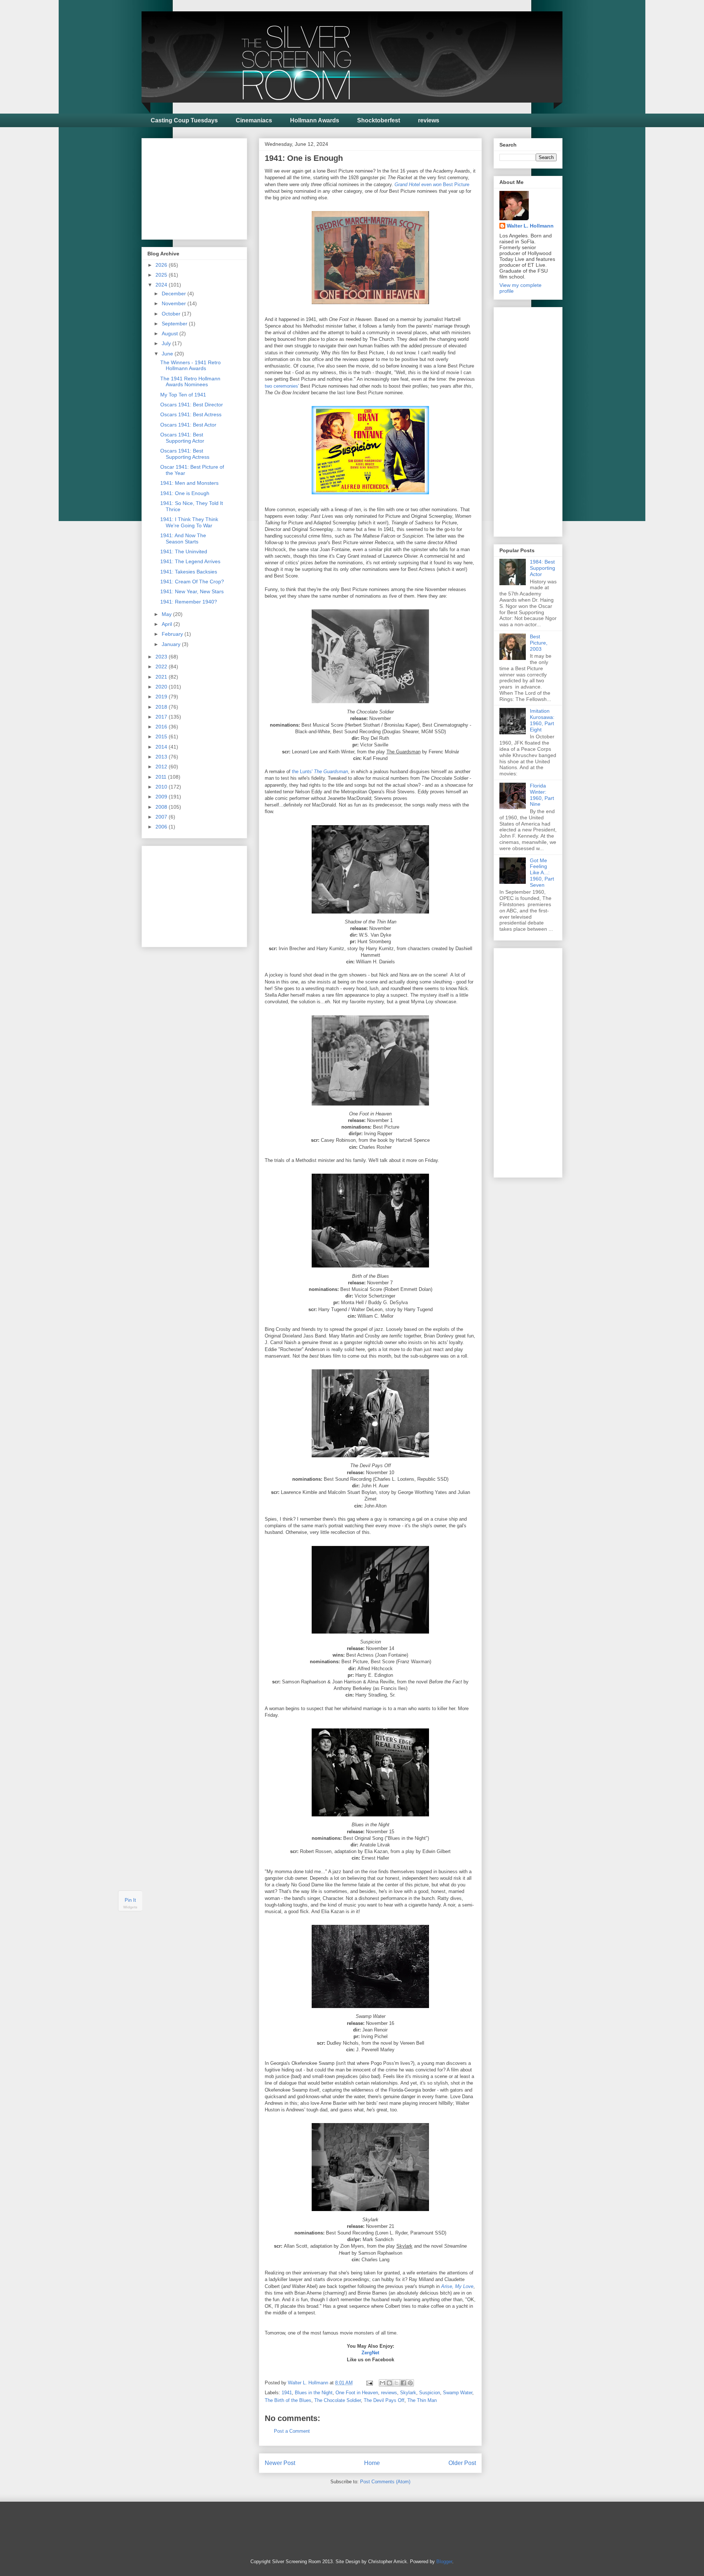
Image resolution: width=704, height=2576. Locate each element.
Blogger (444, 2562)
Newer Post (280, 2463)
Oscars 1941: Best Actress (191, 414)
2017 (162, 717)
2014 (162, 747)
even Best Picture (432, 184)
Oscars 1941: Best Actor (188, 425)
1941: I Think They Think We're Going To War (189, 522)
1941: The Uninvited (184, 551)
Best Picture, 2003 (539, 643)
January (172, 644)
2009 (162, 797)
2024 (162, 285)
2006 (162, 827)
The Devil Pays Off (384, 2400)
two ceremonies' (282, 386)
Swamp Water (458, 2393)
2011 (162, 777)
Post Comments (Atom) (385, 2482)
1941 (287, 2393)
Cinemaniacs (254, 120)
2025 (162, 275)
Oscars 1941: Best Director (192, 405)
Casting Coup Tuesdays (184, 120)
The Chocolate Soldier (338, 2400)
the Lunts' (320, 772)
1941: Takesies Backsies (189, 572)
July (167, 343)
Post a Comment (292, 2431)
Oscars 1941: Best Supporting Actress (185, 454)
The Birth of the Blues (288, 2400)
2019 (162, 697)
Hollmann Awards (315, 120)
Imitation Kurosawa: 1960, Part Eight (542, 720)
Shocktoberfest (379, 120)
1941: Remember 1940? (189, 602)
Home (372, 2463)
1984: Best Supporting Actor (542, 568)
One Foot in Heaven (357, 2393)
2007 (162, 817)
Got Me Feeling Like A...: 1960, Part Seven (542, 873)
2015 (162, 737)
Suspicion (430, 2393)
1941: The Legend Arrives (190, 561)
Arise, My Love (457, 2286)
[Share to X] (396, 2383)
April (168, 624)
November (175, 303)
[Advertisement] (202, 187)
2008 (162, 807)
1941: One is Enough (185, 493)
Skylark (408, 2393)
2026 (162, 265)
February (173, 634)
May (167, 614)
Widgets (130, 1907)
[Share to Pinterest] (410, 2383)
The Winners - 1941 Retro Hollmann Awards (190, 366)
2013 (162, 757)
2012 (162, 767)
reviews (429, 120)
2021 (162, 677)
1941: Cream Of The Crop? (192, 582)
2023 (162, 657)
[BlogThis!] (389, 2383)
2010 (162, 787)
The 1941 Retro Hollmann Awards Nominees (190, 382)
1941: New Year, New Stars (192, 591)
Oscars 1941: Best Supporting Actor (182, 438)
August (170, 333)
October (172, 314)
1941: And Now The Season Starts (183, 538)
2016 (162, 727)
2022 (162, 667)
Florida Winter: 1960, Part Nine (542, 795)
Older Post (462, 2463)
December (175, 294)
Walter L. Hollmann (530, 226)
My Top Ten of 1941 (183, 395)
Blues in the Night (314, 2393)
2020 (162, 687)
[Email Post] (369, 2383)
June (168, 354)
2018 (162, 707)
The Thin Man (422, 2400)
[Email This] (382, 2383)
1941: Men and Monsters (189, 483)
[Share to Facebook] (403, 2383)
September (175, 324)
